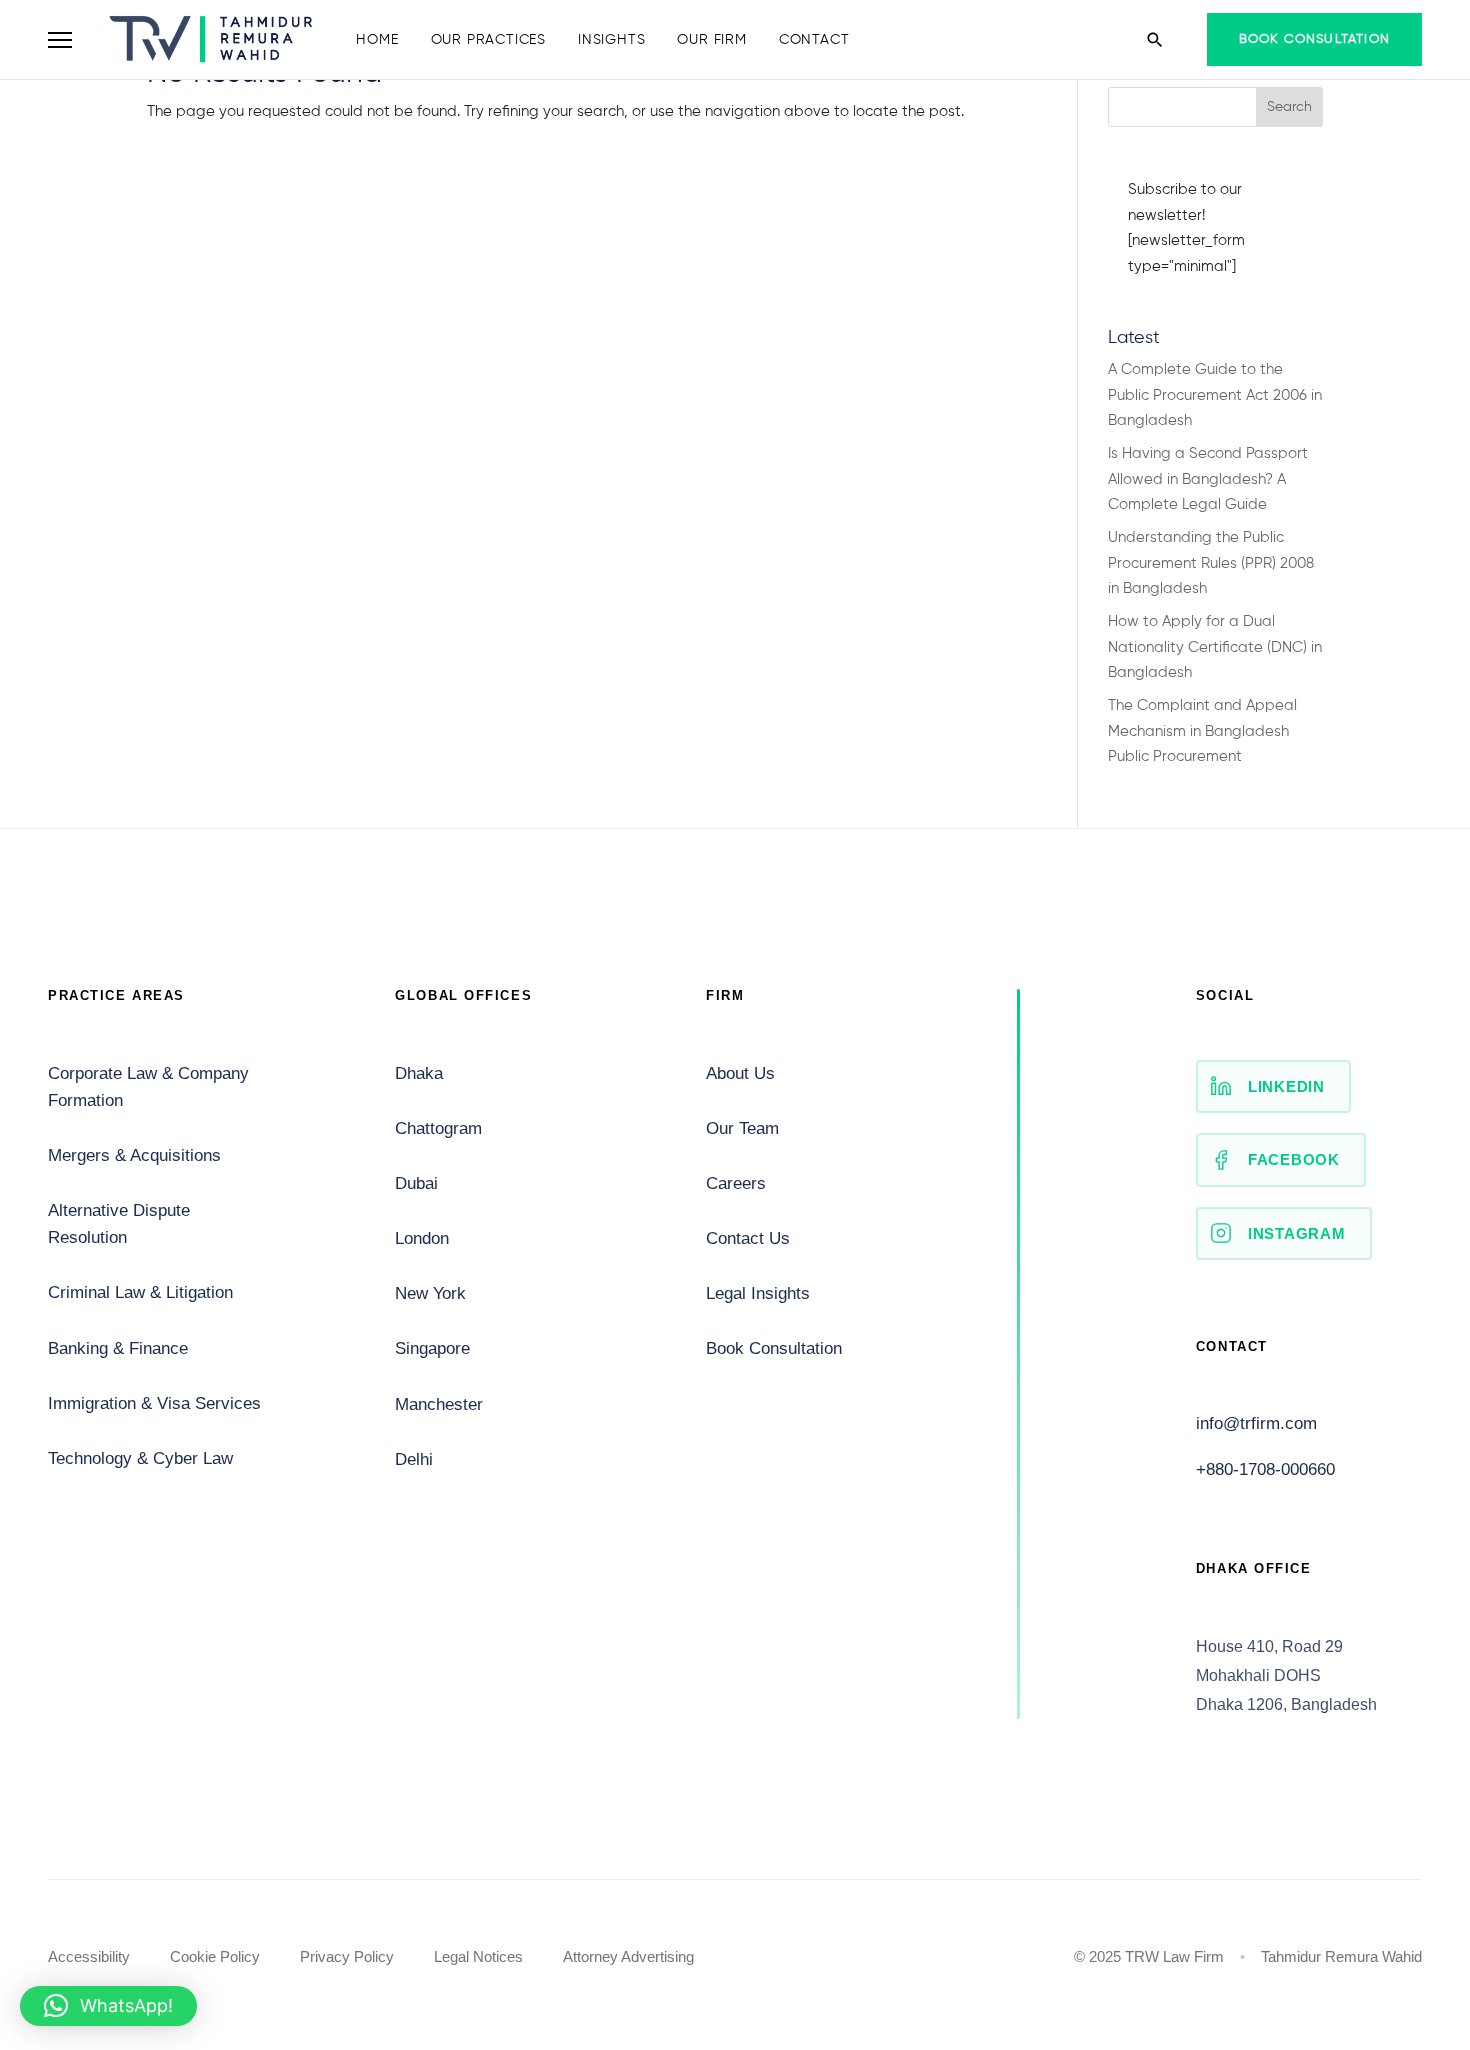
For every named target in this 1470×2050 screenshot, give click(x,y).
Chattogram (438, 1128)
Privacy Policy (347, 1956)
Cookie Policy (215, 1956)
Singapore (432, 1348)
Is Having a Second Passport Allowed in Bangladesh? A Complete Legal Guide (1208, 479)
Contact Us (748, 1238)
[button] (108, 2006)
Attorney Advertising (628, 1956)
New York (430, 1293)
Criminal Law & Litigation (140, 1292)
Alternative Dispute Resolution (119, 1224)
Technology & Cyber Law (140, 1458)
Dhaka (419, 1073)
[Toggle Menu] (60, 40)
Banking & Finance (118, 1348)
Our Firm (711, 40)
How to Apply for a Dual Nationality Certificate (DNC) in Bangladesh (1215, 647)
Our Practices (488, 40)
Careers (736, 1183)
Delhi (414, 1459)
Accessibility (89, 1956)
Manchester (439, 1404)
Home (377, 40)
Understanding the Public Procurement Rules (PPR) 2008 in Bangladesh (1211, 563)
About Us (740, 1073)
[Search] (1155, 40)
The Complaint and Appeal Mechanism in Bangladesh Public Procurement (1202, 731)
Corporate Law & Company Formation (148, 1087)
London (422, 1238)
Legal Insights (758, 1293)
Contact (814, 40)
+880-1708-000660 (1265, 1469)
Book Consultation (1314, 39)
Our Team (742, 1128)
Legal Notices (478, 1956)
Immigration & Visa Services (154, 1403)
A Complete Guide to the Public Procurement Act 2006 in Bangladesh (1215, 395)
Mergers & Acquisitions (134, 1155)
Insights (611, 40)
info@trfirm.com (1256, 1423)
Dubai (416, 1183)
